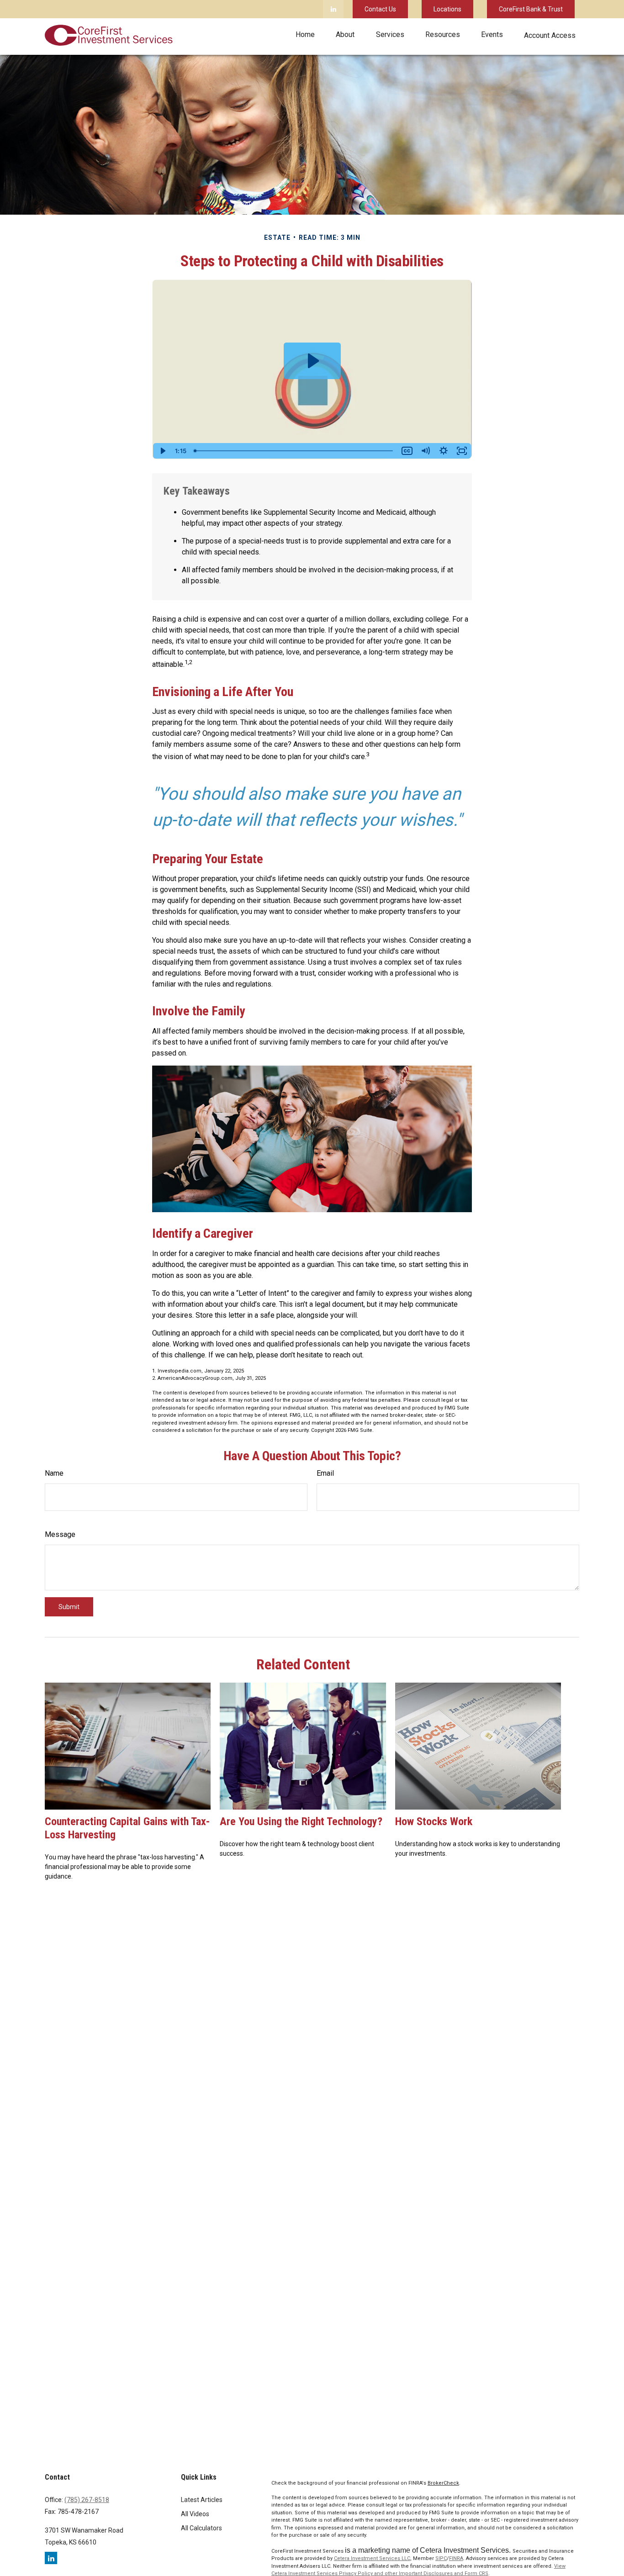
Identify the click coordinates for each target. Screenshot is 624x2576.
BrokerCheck (443, 2483)
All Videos (195, 2514)
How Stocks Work (434, 1821)
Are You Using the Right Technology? (301, 1821)
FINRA (456, 2558)
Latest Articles (202, 2500)
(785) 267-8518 (87, 2500)
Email (325, 1473)
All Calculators (201, 2528)
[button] (305, 34)
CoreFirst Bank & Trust (531, 9)
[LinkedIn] (333, 9)
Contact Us (380, 9)
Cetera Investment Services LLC (372, 2558)
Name (54, 1473)
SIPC (441, 2558)
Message (60, 1534)
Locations (447, 9)
